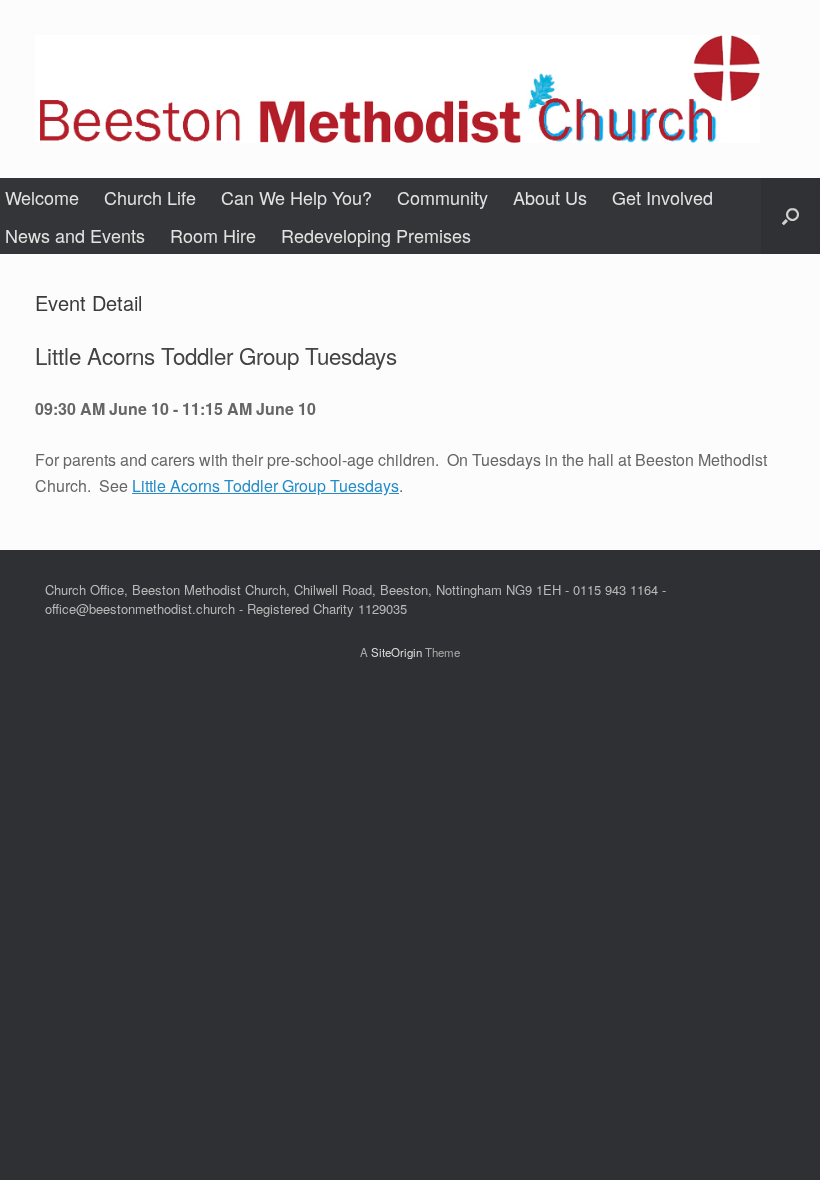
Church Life (150, 197)
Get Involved (662, 197)
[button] (790, 216)
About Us (550, 197)
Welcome (42, 197)
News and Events (75, 235)
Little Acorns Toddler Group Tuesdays (265, 485)
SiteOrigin (396, 652)
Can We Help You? (296, 197)
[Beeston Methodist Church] (397, 89)
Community (442, 197)
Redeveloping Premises (376, 235)
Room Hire (213, 235)
